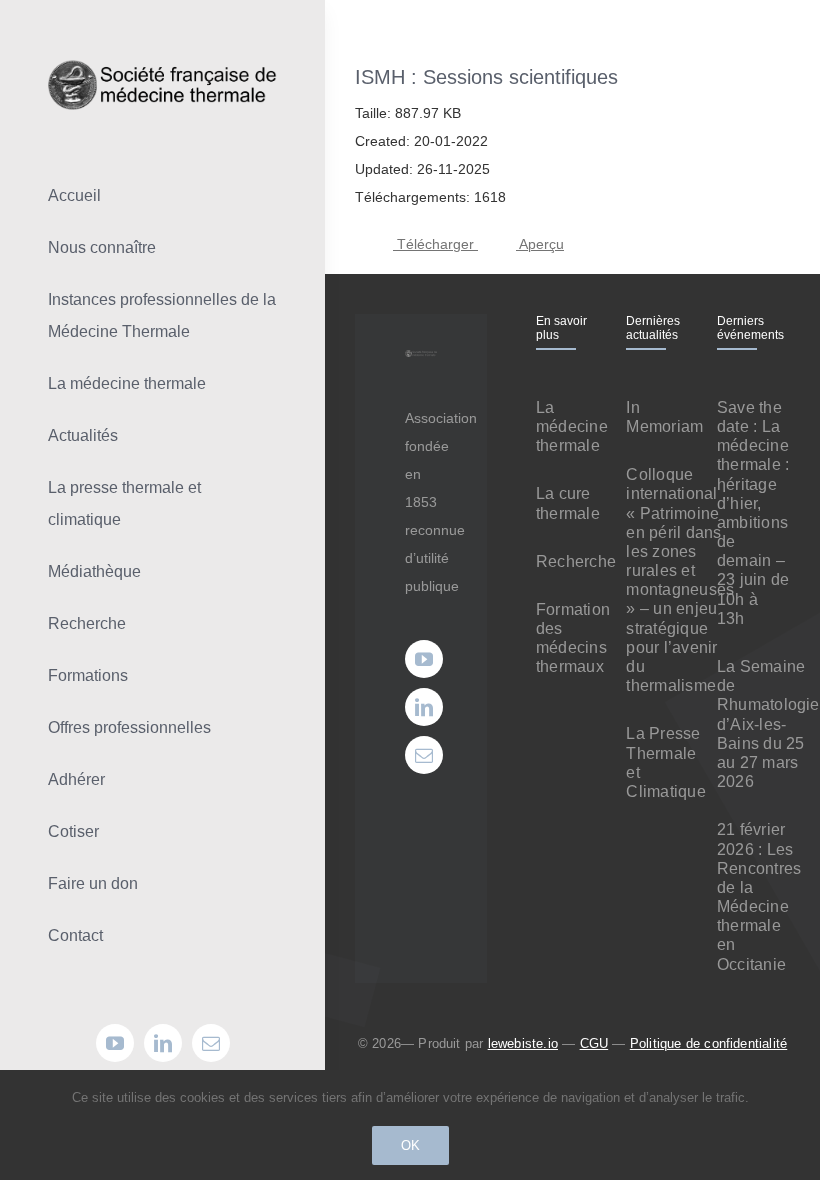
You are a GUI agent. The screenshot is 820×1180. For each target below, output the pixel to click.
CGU (594, 1043)
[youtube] (115, 1043)
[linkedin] (163, 1043)
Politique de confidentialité (708, 1043)
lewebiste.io (523, 1043)
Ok (410, 1145)
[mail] (211, 1043)
